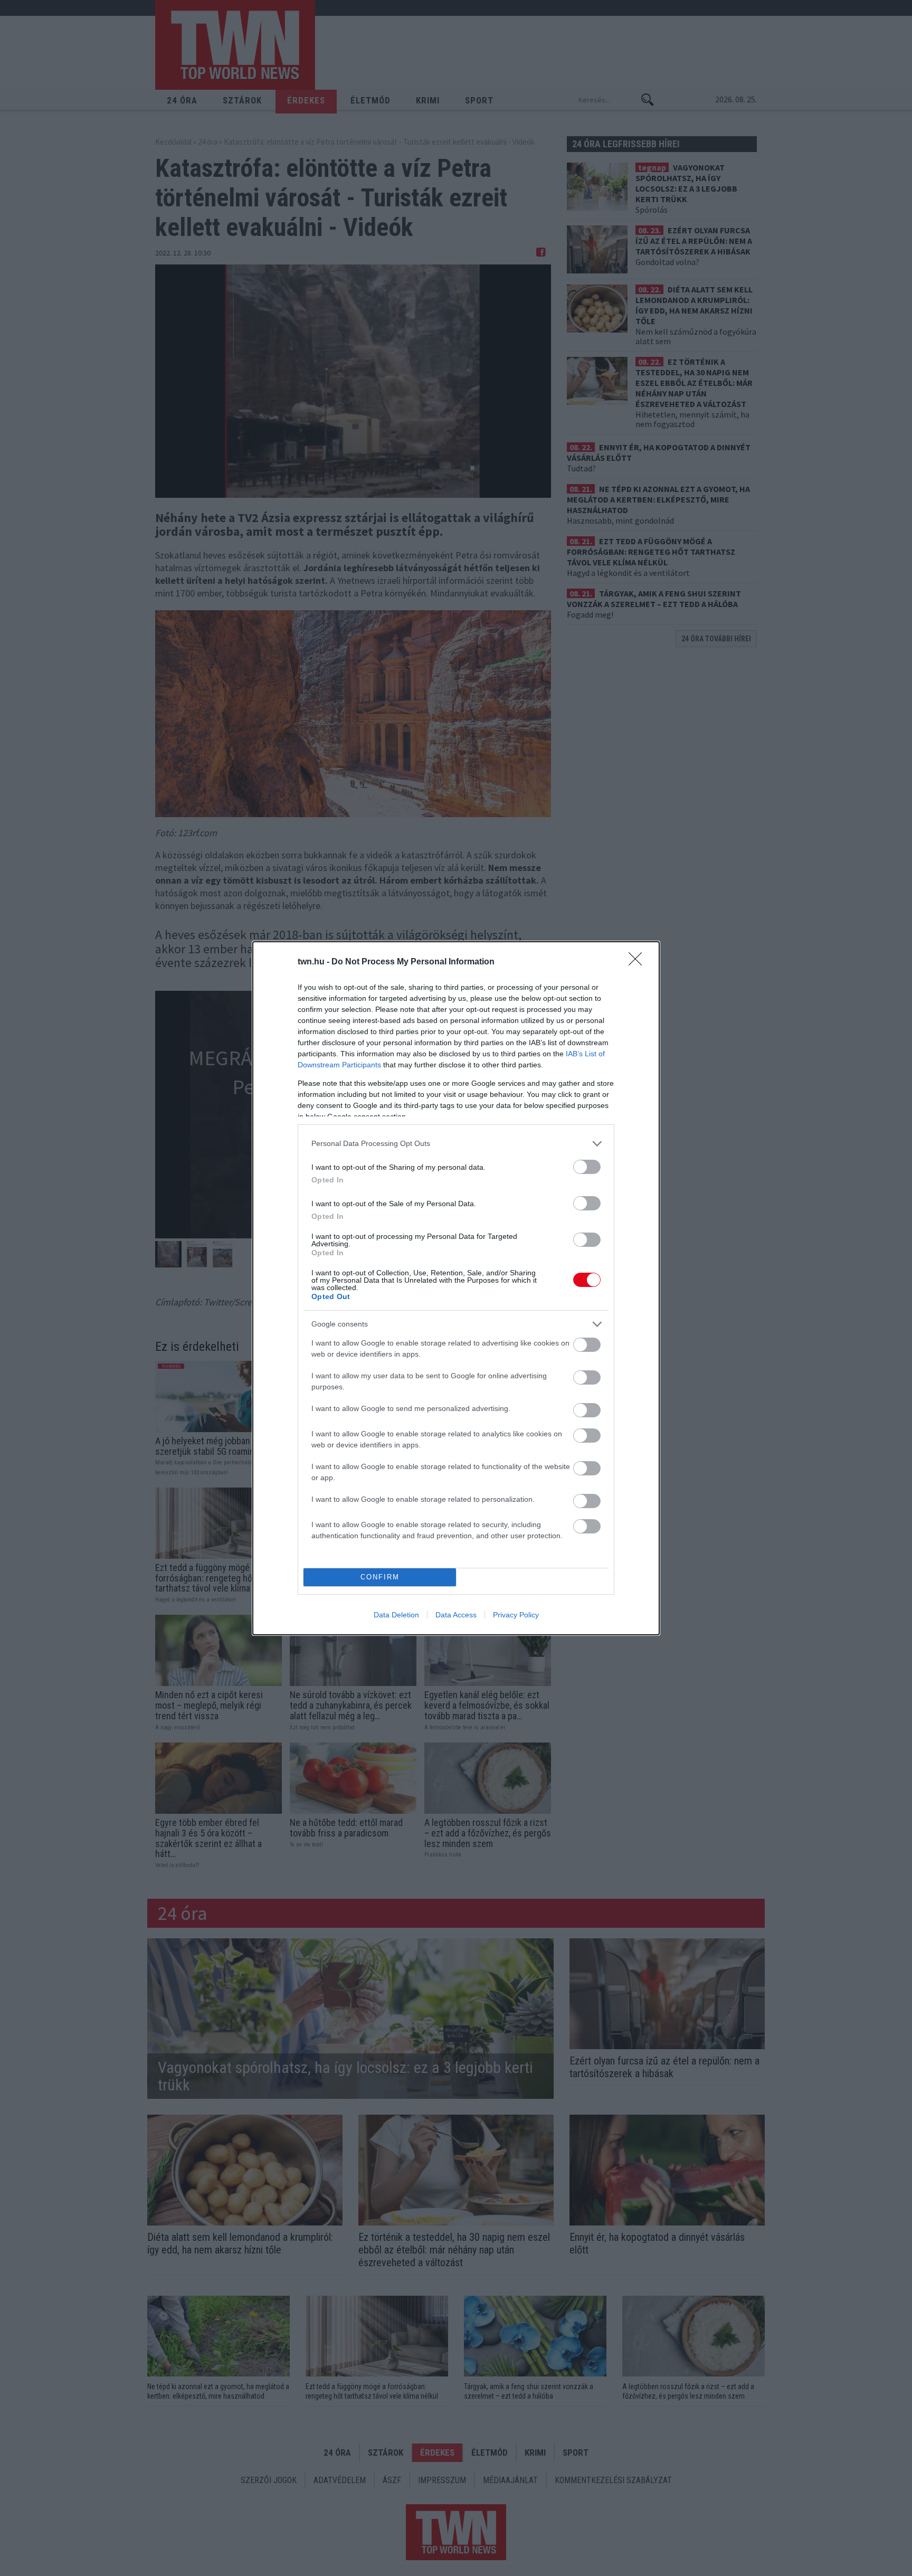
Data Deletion (396, 1615)
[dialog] (456, 1288)
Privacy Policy (516, 1615)
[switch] (587, 1167)
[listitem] (456, 1144)
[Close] (639, 962)
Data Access (456, 1615)
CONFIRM (380, 1577)
